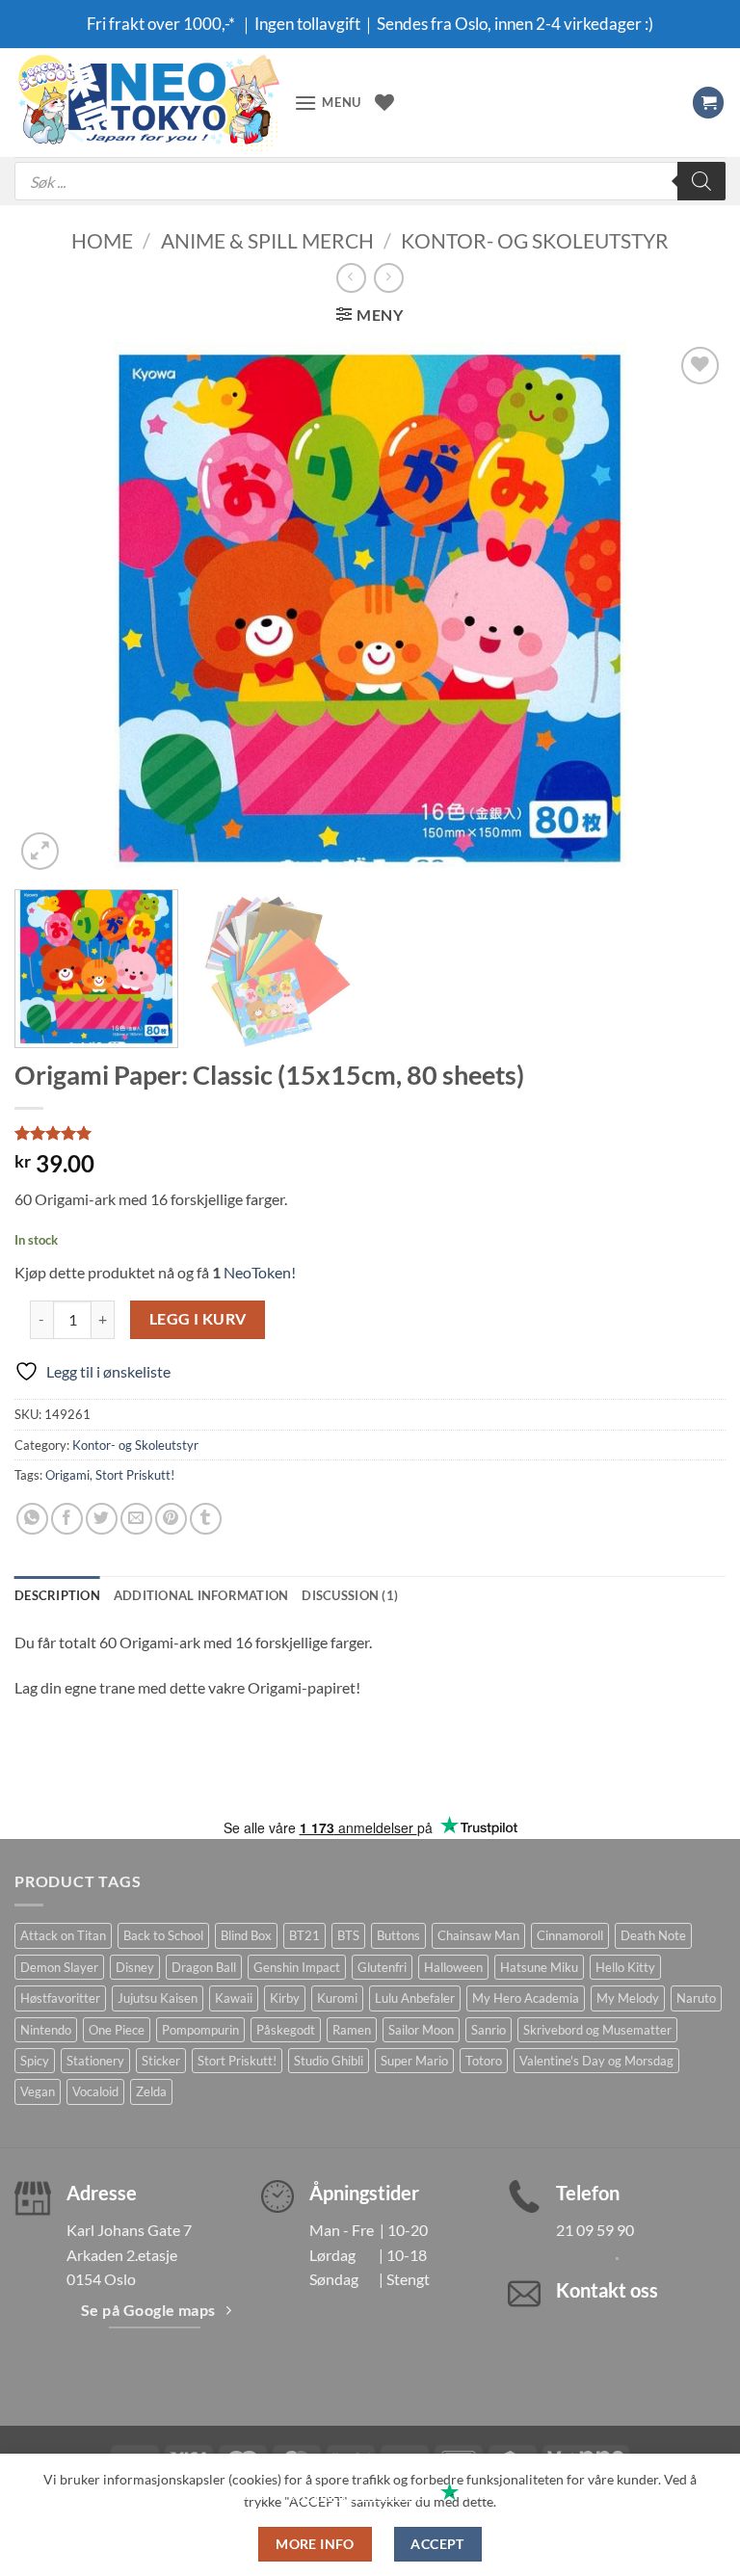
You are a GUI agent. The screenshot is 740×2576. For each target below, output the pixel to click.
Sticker (161, 2061)
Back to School (163, 1935)
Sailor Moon (421, 2030)
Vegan (38, 2091)
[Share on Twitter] (102, 1519)
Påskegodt (286, 2030)
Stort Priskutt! (135, 1475)
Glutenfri (382, 1967)
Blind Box (246, 1935)
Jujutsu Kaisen (158, 1998)
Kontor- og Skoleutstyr (535, 240)
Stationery (95, 2061)
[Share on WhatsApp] (32, 1519)
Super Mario (414, 2061)
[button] (328, 103)
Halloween (453, 1967)
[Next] (687, 608)
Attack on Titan (63, 1935)
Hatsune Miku (539, 1967)
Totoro (484, 2061)
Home (102, 240)
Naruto (696, 1998)
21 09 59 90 (595, 2230)
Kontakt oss (607, 2290)
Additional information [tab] (201, 1595)
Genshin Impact (297, 1967)
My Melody (628, 1998)
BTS (348, 1935)
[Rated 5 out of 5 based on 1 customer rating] (370, 1133)
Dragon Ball (204, 1967)
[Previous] (53, 608)
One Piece (117, 2030)
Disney (135, 1967)
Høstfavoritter (60, 1998)
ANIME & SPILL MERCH (267, 240)
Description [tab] (57, 1595)
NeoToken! (258, 1272)
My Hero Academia (526, 1998)
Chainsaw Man (478, 1935)
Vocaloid (95, 2091)
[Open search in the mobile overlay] (370, 181)
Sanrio (489, 2030)
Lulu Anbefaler (415, 1998)
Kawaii (234, 1998)
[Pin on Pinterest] (171, 1519)
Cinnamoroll (570, 1935)
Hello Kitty (625, 1967)
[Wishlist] (384, 102)
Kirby (285, 1998)
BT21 (304, 1935)
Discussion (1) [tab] (350, 1595)
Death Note (653, 1935)
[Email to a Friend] (136, 1519)
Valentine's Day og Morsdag (596, 2061)
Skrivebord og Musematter (597, 2030)
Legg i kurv (198, 1319)
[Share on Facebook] (67, 1519)
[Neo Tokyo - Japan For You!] (147, 103)
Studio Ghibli (329, 2061)
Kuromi (337, 1998)
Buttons (398, 1935)
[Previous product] (389, 278)
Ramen (352, 2030)
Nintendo (46, 2030)
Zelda (151, 2091)
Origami (67, 1475)
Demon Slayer (59, 1967)
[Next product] (351, 278)
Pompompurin (200, 2030)
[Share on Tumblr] (206, 1519)
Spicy (35, 2061)
